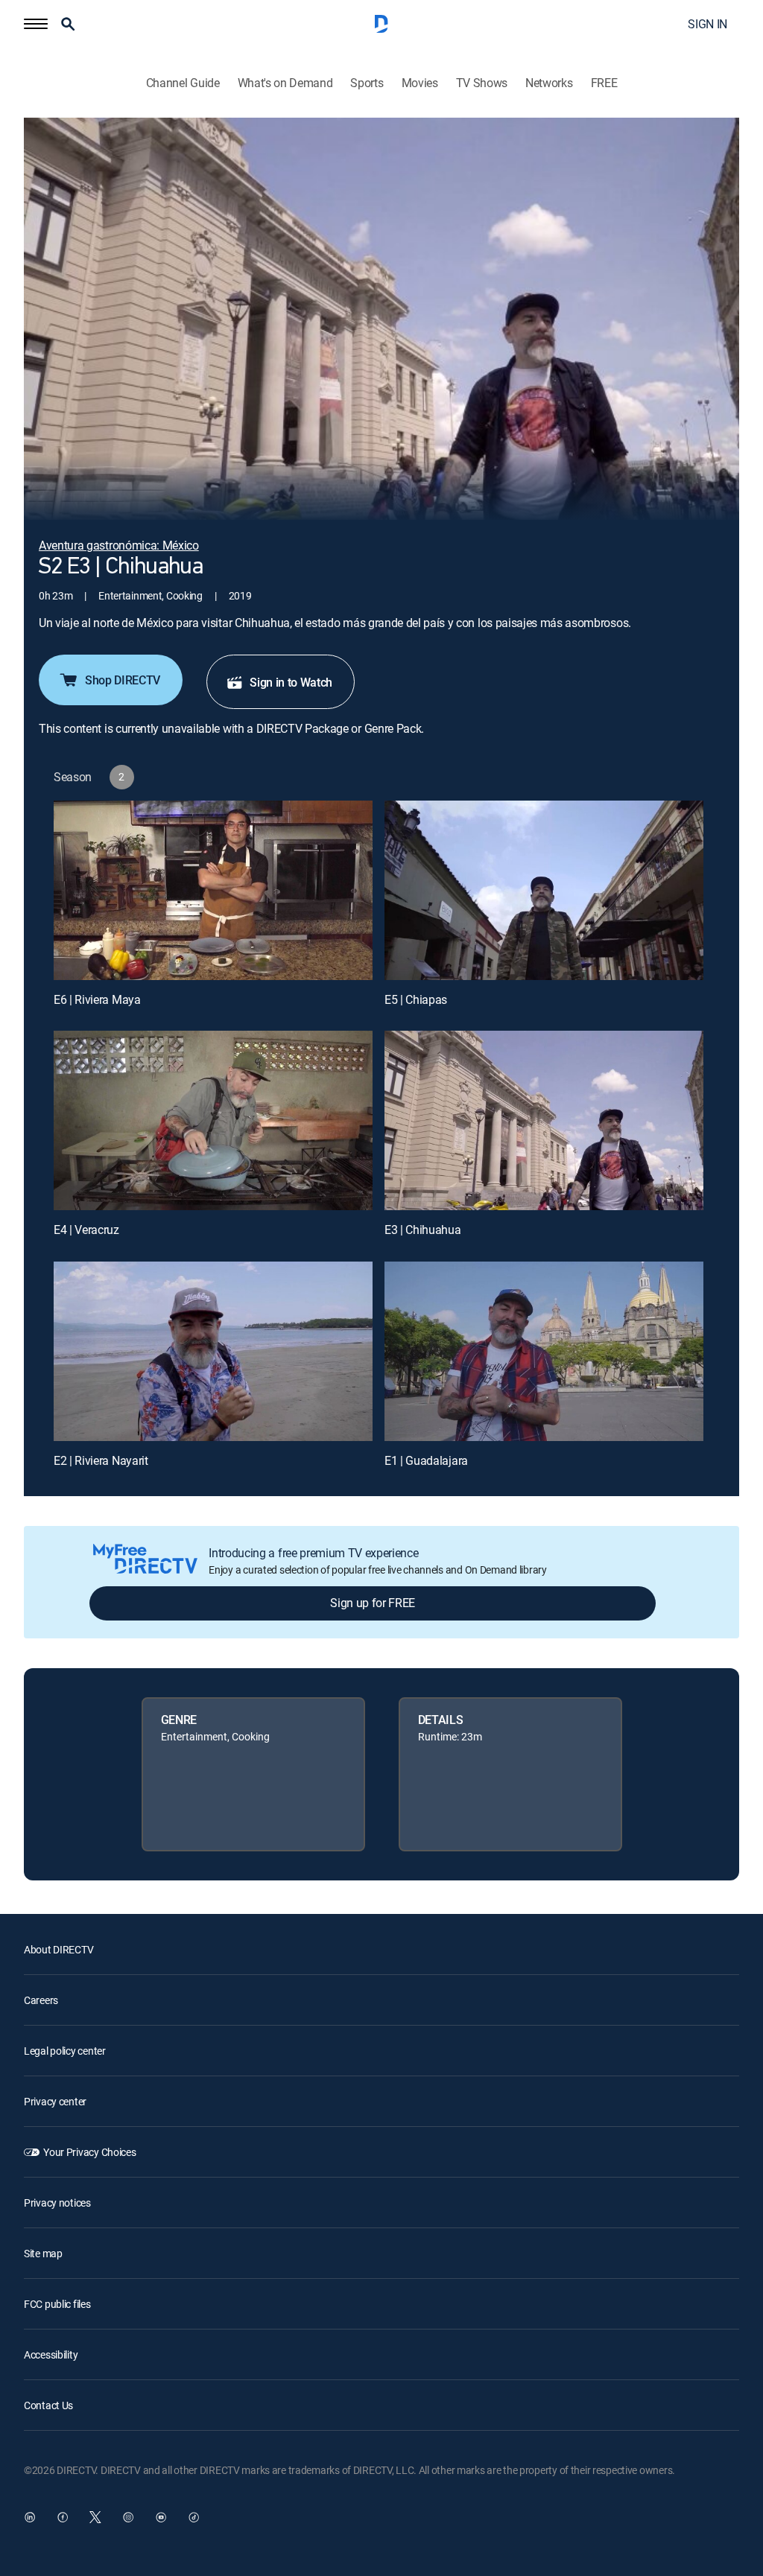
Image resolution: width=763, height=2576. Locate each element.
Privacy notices (57, 2203)
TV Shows (482, 83)
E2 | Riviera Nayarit (101, 1460)
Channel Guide (183, 83)
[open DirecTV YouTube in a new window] (161, 2517)
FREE (604, 83)
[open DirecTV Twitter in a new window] (95, 2517)
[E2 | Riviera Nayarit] (213, 1351)
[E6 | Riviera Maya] (213, 890)
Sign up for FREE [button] (373, 1603)
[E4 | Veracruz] (213, 1120)
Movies (420, 83)
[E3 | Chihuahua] (544, 1120)
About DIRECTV (58, 1949)
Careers (41, 2000)
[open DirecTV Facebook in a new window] (63, 2517)
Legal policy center (65, 2051)
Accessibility (51, 2354)
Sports (367, 83)
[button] (36, 24)
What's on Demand (285, 83)
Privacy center (55, 2101)
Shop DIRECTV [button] (123, 680)
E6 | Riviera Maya (97, 999)
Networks (549, 83)
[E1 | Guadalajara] (544, 1351)
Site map (43, 2253)
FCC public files (57, 2304)
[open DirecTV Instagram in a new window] (128, 2517)
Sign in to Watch (291, 682)
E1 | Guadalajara (426, 1460)
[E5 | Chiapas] (544, 890)
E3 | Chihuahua (423, 1230)
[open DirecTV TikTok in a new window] (194, 2517)
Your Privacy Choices (89, 2152)
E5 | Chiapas (416, 999)
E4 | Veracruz (86, 1230)
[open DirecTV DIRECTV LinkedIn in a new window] (30, 2517)
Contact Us (48, 2405)
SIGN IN (707, 24)
